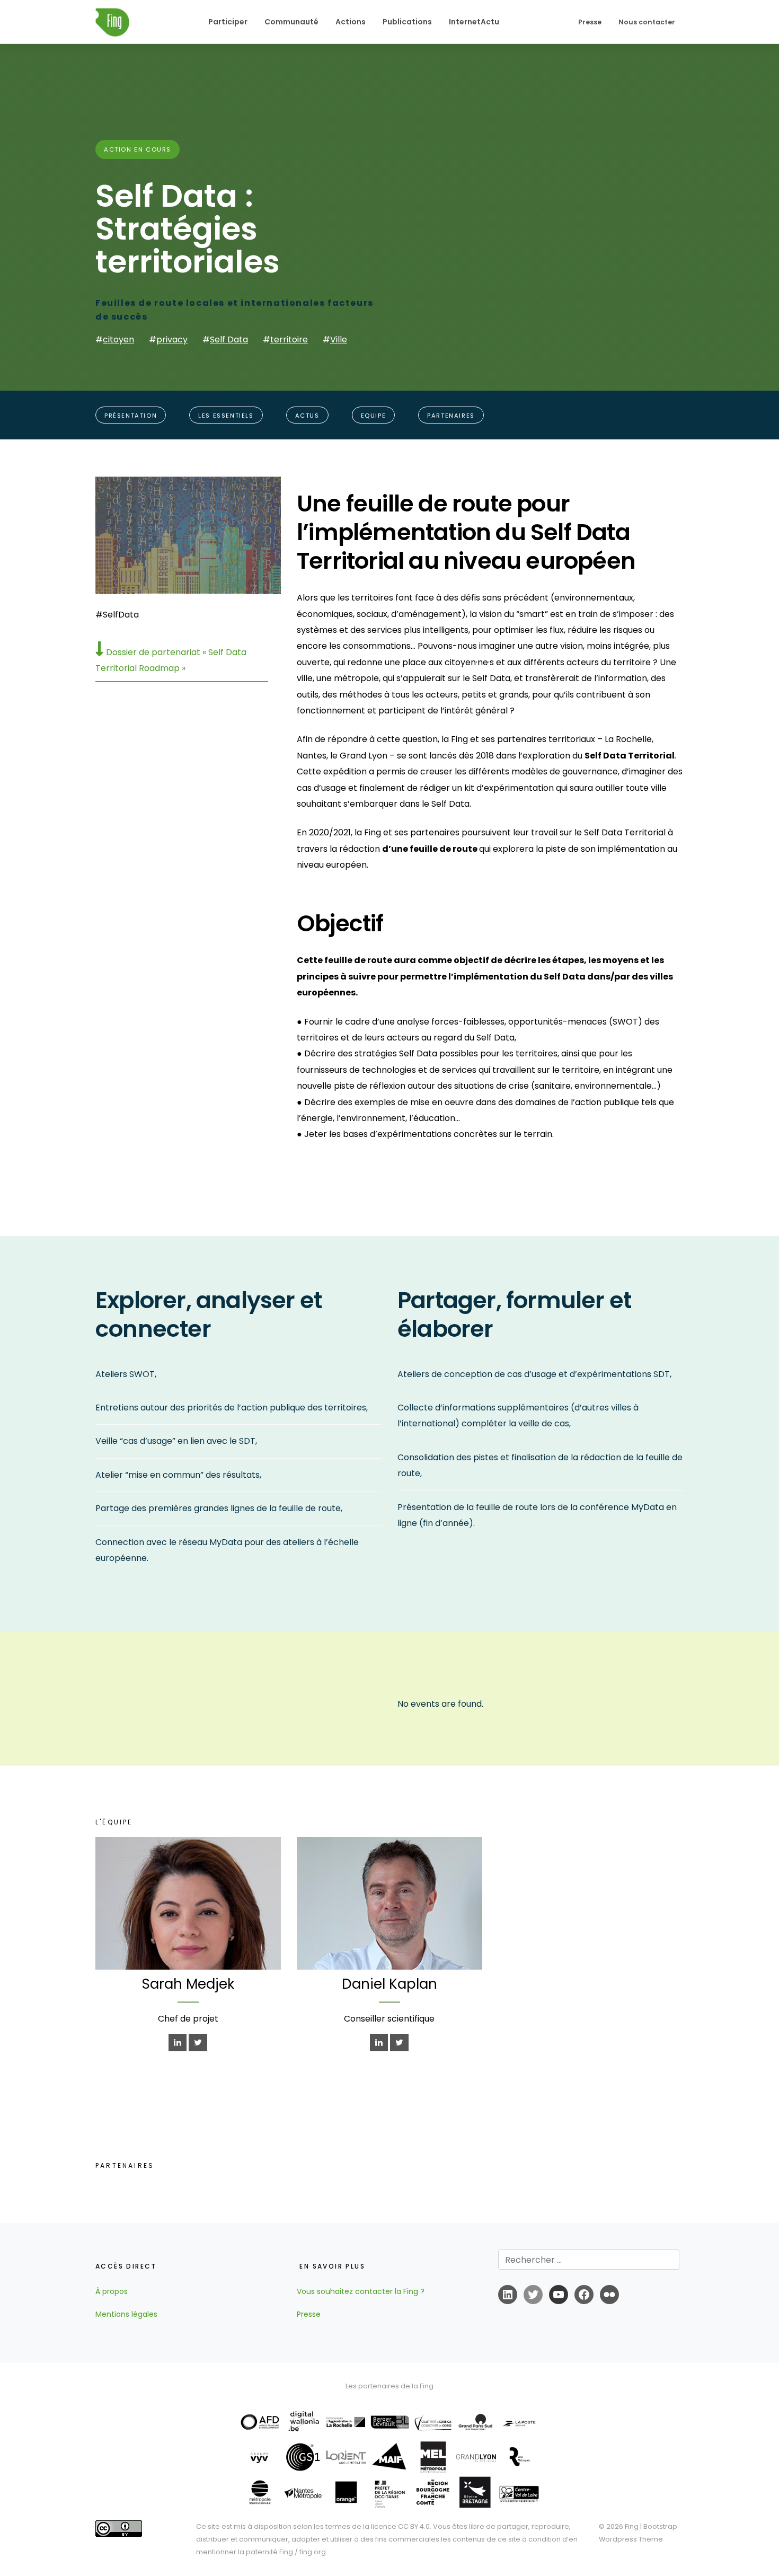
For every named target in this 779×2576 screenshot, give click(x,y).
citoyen (118, 339)
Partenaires (451, 416)
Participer (228, 22)
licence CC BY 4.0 (400, 2526)
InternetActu (474, 22)
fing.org (313, 2552)
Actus (307, 416)
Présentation (131, 416)
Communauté (291, 22)
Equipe (374, 416)
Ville (339, 339)
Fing (632, 2526)
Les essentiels (226, 416)
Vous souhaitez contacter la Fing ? (361, 2291)
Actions (351, 22)
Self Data (229, 339)
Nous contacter (647, 22)
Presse (590, 22)
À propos (112, 2291)
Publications (407, 22)
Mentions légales (126, 2314)
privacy (172, 339)
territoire (289, 339)
